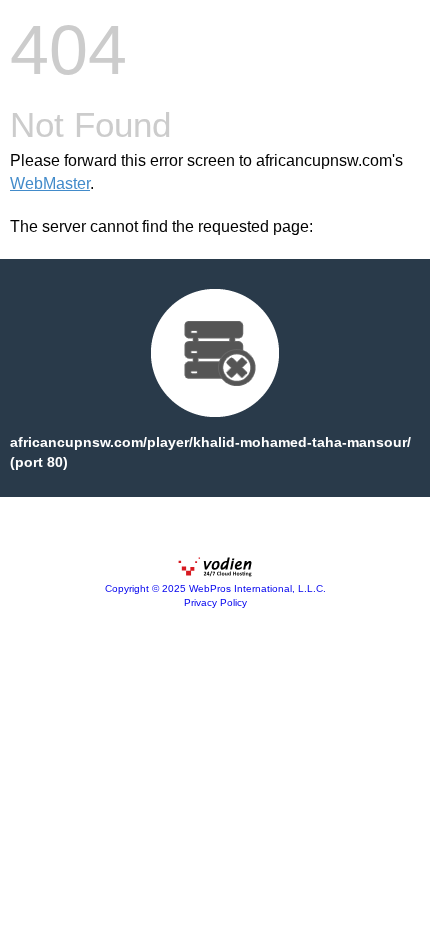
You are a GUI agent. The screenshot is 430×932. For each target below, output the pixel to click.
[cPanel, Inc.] (215, 572)
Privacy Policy (215, 602)
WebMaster (50, 183)
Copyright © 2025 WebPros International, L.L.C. (215, 588)
